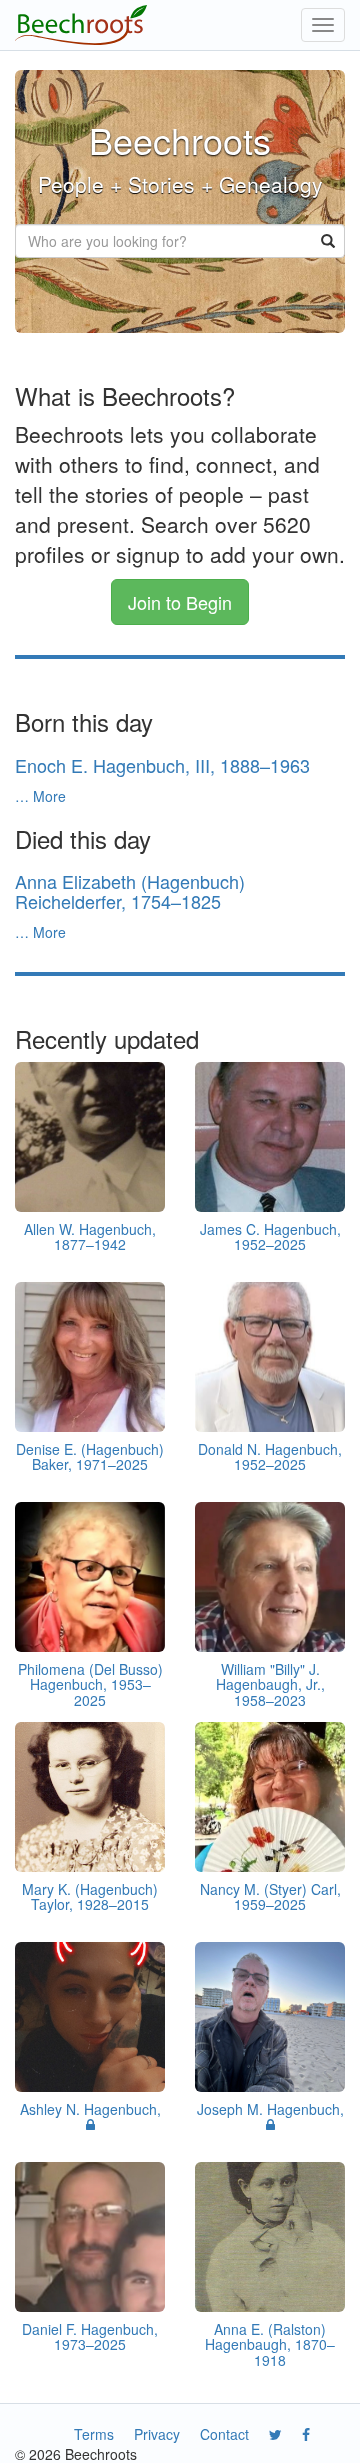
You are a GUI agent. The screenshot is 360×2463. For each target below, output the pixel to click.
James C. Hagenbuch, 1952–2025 (270, 1236)
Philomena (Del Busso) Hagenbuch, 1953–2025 (90, 1684)
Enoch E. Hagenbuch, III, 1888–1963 (162, 765)
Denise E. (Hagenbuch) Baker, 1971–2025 (90, 1456)
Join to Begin (180, 602)
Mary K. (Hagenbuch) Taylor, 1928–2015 (90, 1896)
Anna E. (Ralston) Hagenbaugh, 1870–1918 (270, 2344)
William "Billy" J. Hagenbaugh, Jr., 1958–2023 (270, 1684)
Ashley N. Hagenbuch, (90, 2109)
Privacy (157, 2434)
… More (40, 796)
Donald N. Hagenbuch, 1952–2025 (270, 1456)
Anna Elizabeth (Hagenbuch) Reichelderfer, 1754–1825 (130, 891)
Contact (224, 2434)
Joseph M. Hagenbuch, (270, 2109)
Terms (94, 2434)
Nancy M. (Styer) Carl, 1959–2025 (270, 1896)
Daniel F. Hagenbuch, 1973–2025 (90, 2336)
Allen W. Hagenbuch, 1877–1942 (90, 1236)
